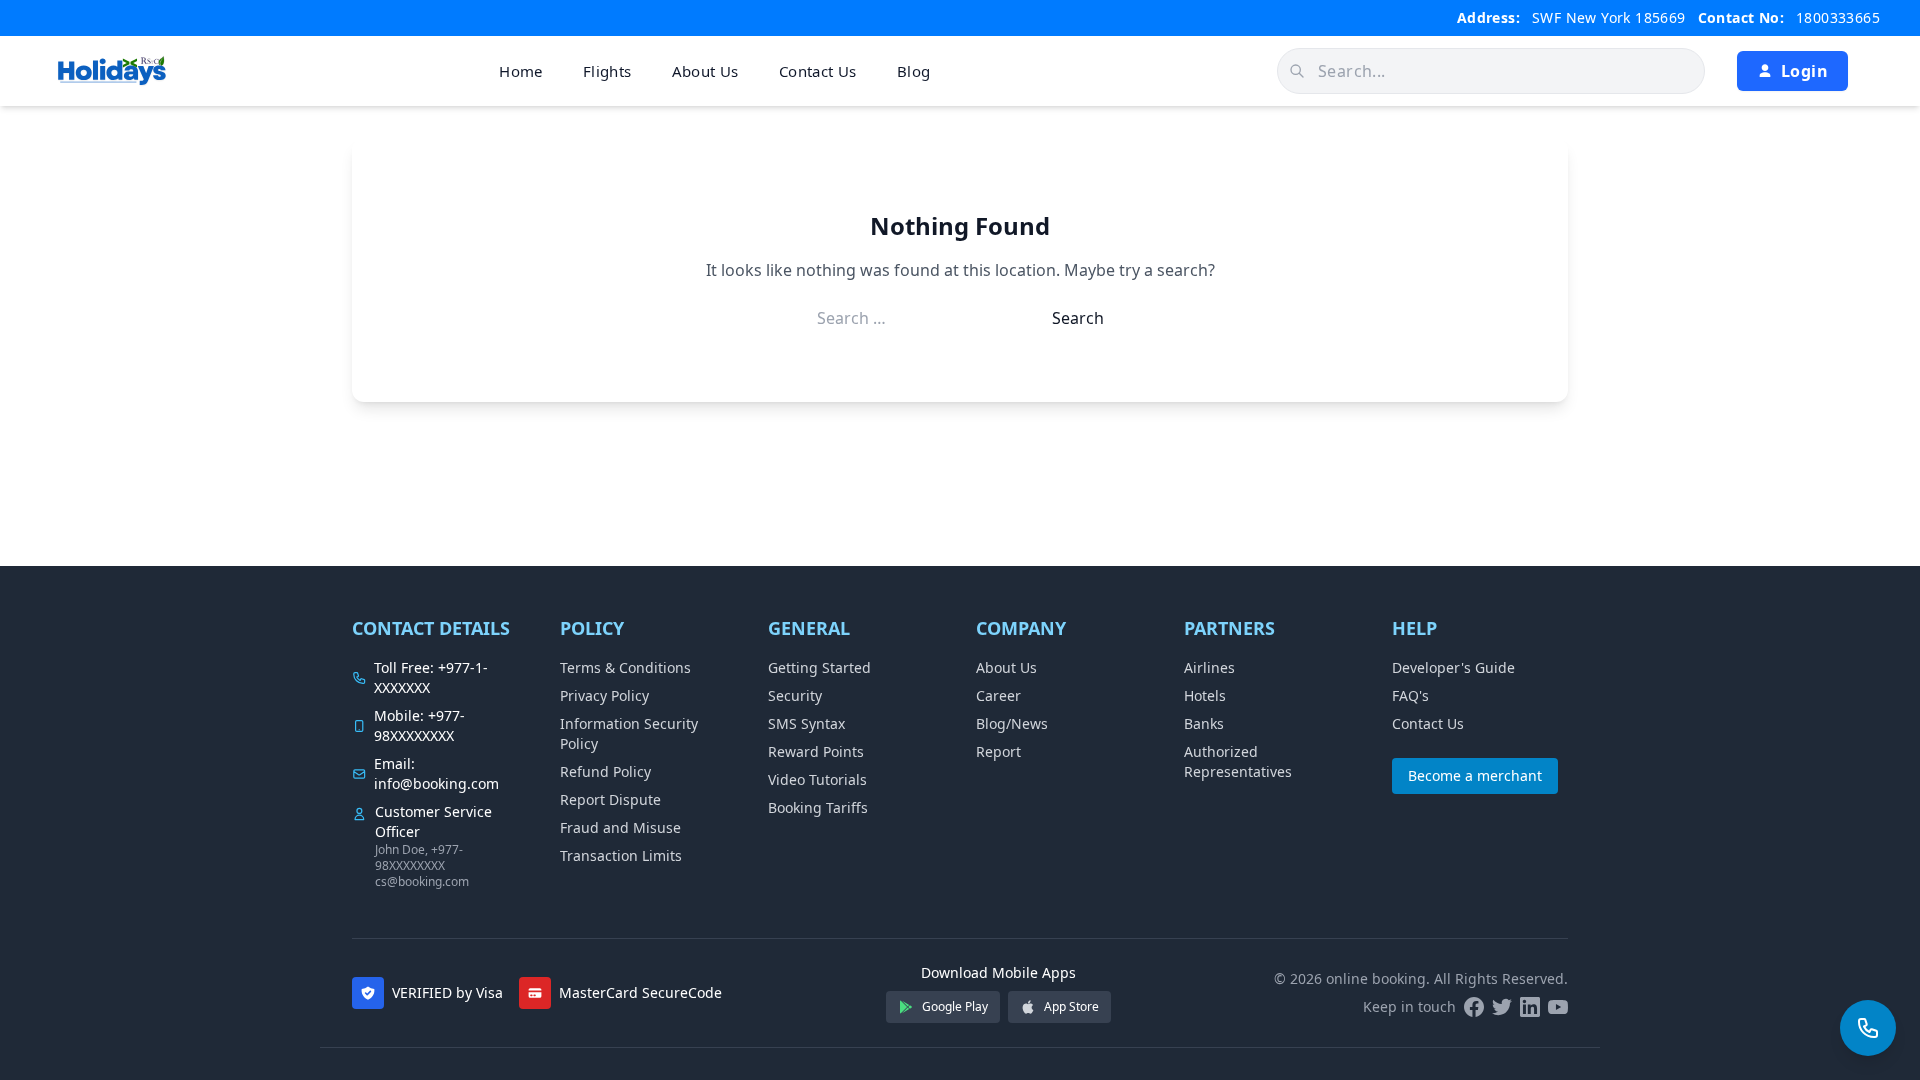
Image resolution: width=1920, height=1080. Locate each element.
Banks (1204, 723)
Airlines (1209, 667)
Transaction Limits (621, 855)
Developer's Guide (1453, 667)
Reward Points (816, 751)
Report (998, 751)
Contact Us (818, 71)
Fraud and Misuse (620, 827)
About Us (705, 71)
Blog (914, 71)
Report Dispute (610, 799)
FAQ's (1410, 695)
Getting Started (819, 667)
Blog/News (1012, 723)
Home (521, 71)
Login (1804, 71)
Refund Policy (605, 771)
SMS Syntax (806, 723)
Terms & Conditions (625, 667)
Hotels (1205, 695)
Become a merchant (1475, 775)
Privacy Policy (604, 695)
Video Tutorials (817, 779)
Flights (607, 71)
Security (795, 695)
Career (998, 695)
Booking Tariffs (818, 807)
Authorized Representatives (1238, 761)
